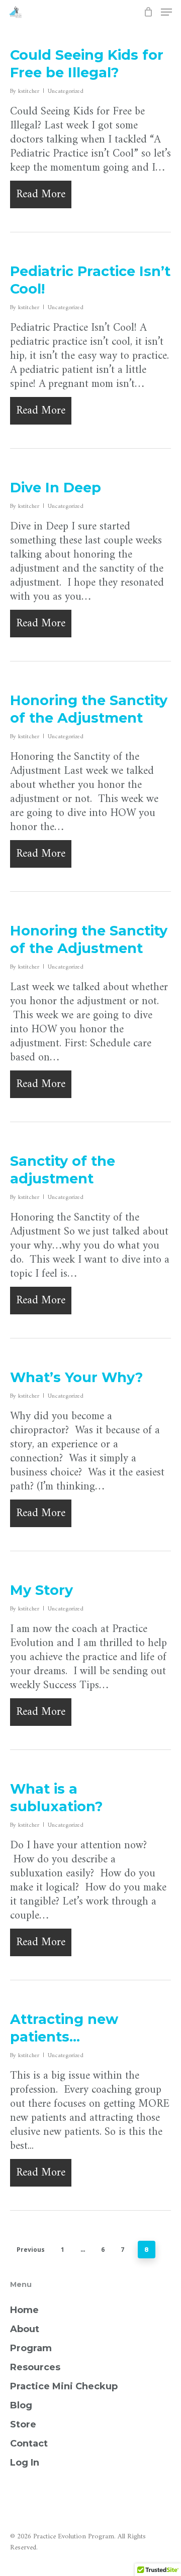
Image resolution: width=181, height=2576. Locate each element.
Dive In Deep (56, 488)
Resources (35, 2367)
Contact (29, 2444)
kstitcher (29, 92)
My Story (41, 1590)
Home (24, 2310)
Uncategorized (66, 92)
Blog (21, 2405)
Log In (25, 2463)
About (25, 2329)
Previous (31, 2250)
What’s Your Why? (76, 1377)
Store (23, 2424)
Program (31, 2348)
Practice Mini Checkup (64, 2386)
